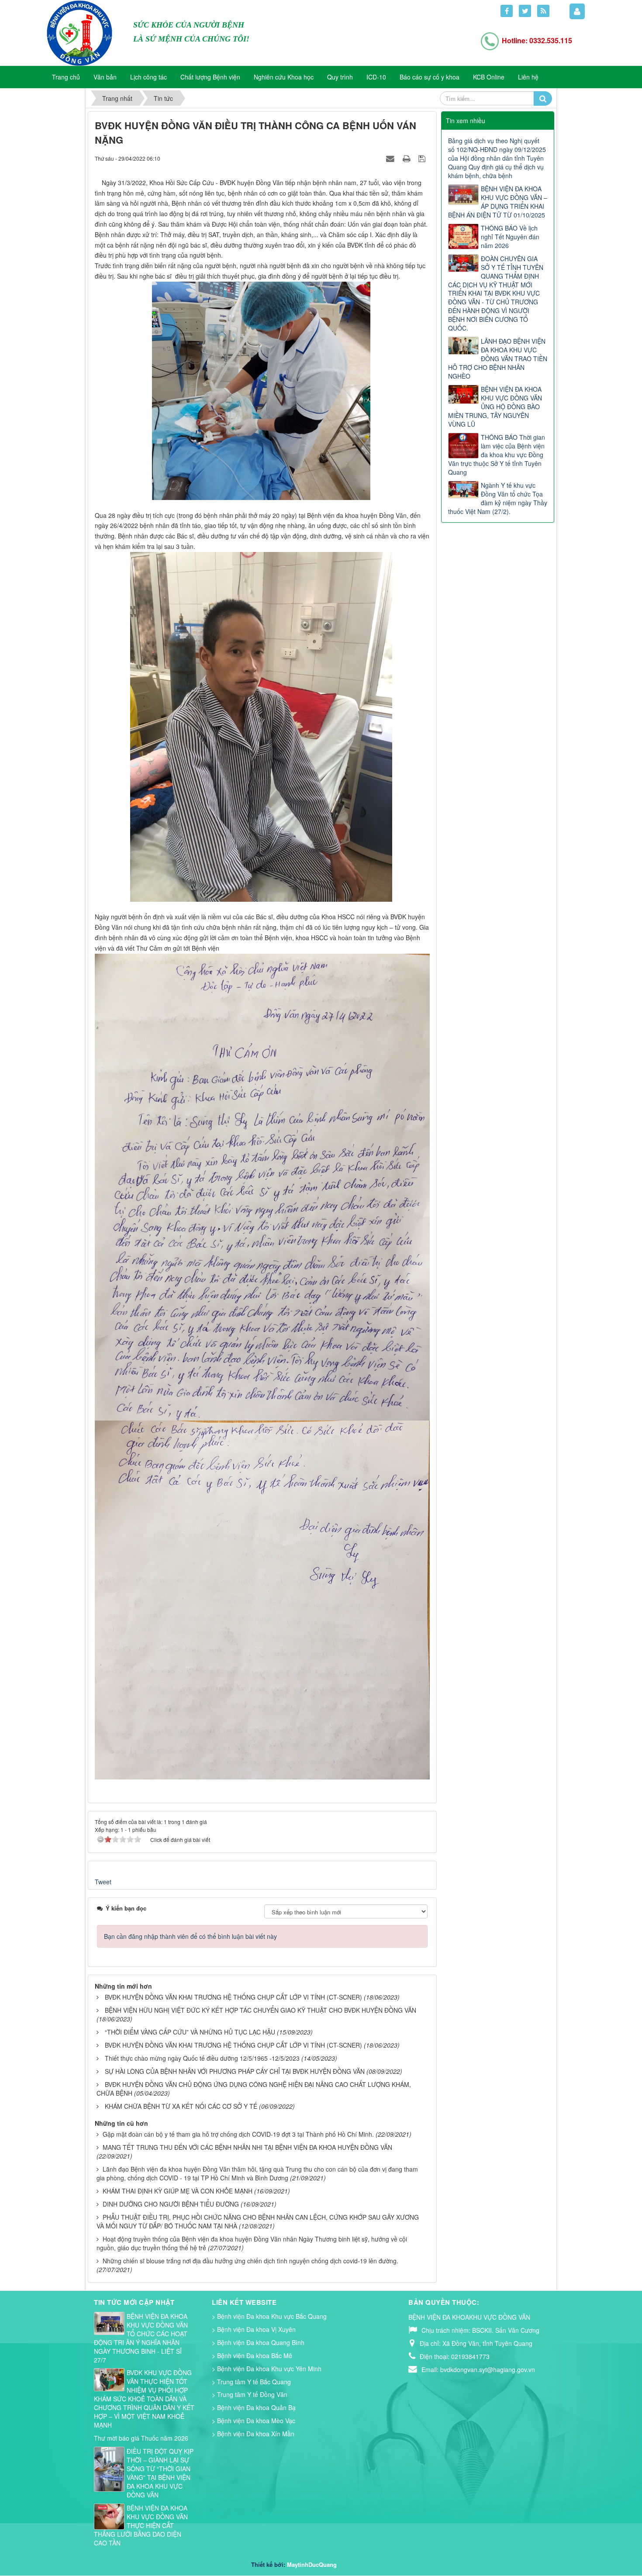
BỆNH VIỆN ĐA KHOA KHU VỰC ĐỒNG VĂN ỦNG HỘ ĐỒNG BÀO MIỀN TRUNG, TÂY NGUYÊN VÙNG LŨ (495, 407)
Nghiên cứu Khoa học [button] (284, 77)
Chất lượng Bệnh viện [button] (210, 77)
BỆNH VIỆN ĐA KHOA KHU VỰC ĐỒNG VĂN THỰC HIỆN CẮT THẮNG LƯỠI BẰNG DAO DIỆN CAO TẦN (141, 2525)
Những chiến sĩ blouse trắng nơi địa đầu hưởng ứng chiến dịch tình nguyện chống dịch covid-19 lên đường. (250, 2261)
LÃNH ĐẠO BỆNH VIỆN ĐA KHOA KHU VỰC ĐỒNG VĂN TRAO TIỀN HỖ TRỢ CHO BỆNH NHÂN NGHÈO (498, 359)
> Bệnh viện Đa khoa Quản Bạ (254, 2407)
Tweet (103, 1882)
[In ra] (407, 158)
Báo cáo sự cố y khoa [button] (430, 77)
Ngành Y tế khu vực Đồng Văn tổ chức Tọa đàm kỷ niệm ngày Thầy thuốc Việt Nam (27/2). (498, 498)
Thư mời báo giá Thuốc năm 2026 (141, 2438)
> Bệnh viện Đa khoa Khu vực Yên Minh (267, 2369)
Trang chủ (66, 77)
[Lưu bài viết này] (423, 158)
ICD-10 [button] (376, 77)
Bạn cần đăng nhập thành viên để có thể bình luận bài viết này (190, 1936)
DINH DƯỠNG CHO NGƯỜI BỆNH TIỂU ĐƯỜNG (171, 2204)
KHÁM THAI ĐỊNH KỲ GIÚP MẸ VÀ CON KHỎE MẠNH (178, 2191)
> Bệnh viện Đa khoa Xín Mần (253, 2434)
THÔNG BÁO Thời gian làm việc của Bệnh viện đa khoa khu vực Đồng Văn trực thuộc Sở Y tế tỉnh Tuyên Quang (497, 455)
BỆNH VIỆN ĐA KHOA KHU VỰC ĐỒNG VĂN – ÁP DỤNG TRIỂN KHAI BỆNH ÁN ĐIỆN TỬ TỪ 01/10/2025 (498, 202)
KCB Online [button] (489, 77)
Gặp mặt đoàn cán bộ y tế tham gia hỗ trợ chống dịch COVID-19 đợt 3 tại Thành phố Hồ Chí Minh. (238, 2134)
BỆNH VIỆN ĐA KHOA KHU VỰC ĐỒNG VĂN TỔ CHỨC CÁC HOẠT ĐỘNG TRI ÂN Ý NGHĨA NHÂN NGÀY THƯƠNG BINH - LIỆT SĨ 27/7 (141, 2338)
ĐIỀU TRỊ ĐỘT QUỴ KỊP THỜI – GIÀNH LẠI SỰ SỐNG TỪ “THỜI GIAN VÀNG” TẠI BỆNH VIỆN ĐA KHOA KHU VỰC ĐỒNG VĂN (160, 2473)
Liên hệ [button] (528, 77)
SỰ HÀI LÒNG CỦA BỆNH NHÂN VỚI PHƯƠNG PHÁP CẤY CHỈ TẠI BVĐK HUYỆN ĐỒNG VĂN (235, 2071)
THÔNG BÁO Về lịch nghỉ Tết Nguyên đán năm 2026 (510, 237)
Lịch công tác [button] (148, 77)
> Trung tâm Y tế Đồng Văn (250, 2394)
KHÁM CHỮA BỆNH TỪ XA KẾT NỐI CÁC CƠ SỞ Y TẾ (181, 2106)
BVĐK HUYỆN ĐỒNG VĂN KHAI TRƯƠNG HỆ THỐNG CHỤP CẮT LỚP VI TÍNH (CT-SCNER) (233, 1997)
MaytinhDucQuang (312, 2564)
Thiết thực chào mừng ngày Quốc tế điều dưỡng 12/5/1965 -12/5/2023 (202, 2058)
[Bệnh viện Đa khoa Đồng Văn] (79, 32)
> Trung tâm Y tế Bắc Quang (251, 2382)
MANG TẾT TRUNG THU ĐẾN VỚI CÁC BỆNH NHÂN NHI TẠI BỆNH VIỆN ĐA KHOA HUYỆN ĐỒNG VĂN (247, 2147)
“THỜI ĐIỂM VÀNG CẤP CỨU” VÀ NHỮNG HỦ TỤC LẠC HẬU (190, 2032)
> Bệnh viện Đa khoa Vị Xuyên (254, 2329)
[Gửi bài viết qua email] (391, 158)
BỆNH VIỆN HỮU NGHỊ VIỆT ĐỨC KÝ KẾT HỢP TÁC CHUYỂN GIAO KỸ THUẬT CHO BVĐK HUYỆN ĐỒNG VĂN (261, 2010)
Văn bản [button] (105, 77)
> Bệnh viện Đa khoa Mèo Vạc (254, 2421)
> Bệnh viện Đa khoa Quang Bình (258, 2342)
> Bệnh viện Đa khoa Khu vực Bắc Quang (269, 2316)
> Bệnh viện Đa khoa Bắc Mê (252, 2355)
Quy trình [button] (340, 77)
